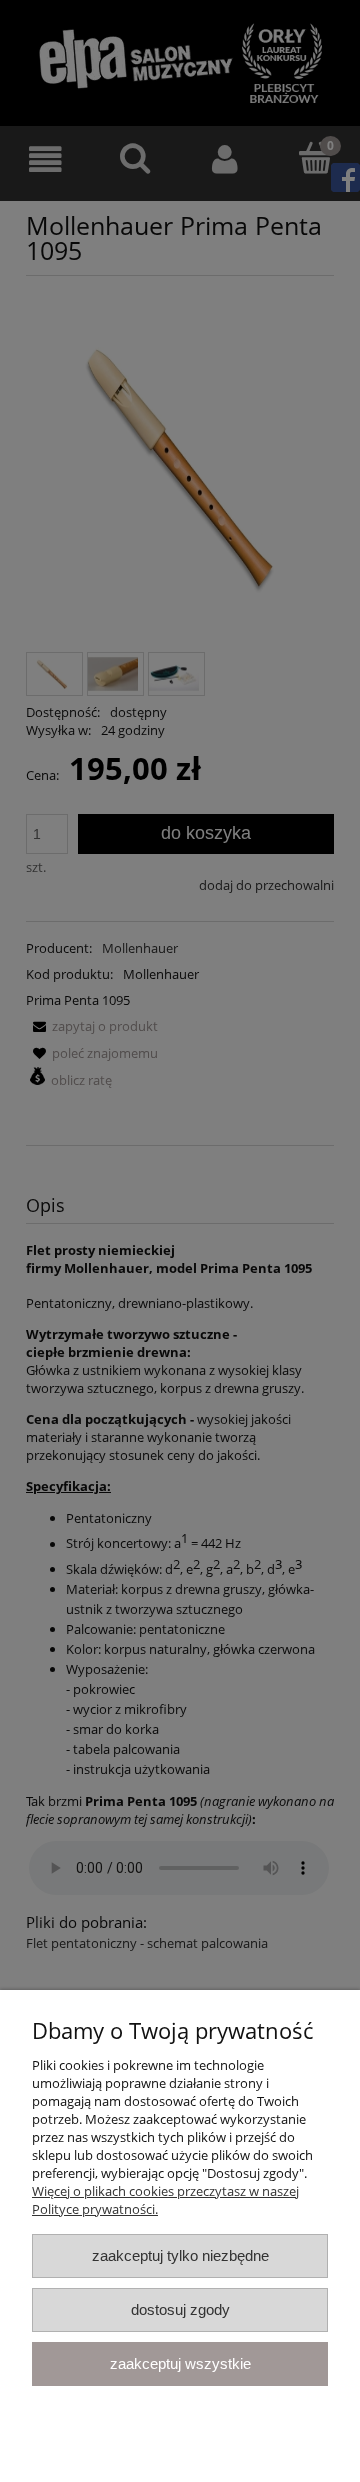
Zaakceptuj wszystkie (180, 2363)
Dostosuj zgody (180, 2309)
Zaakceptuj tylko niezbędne (180, 2255)
